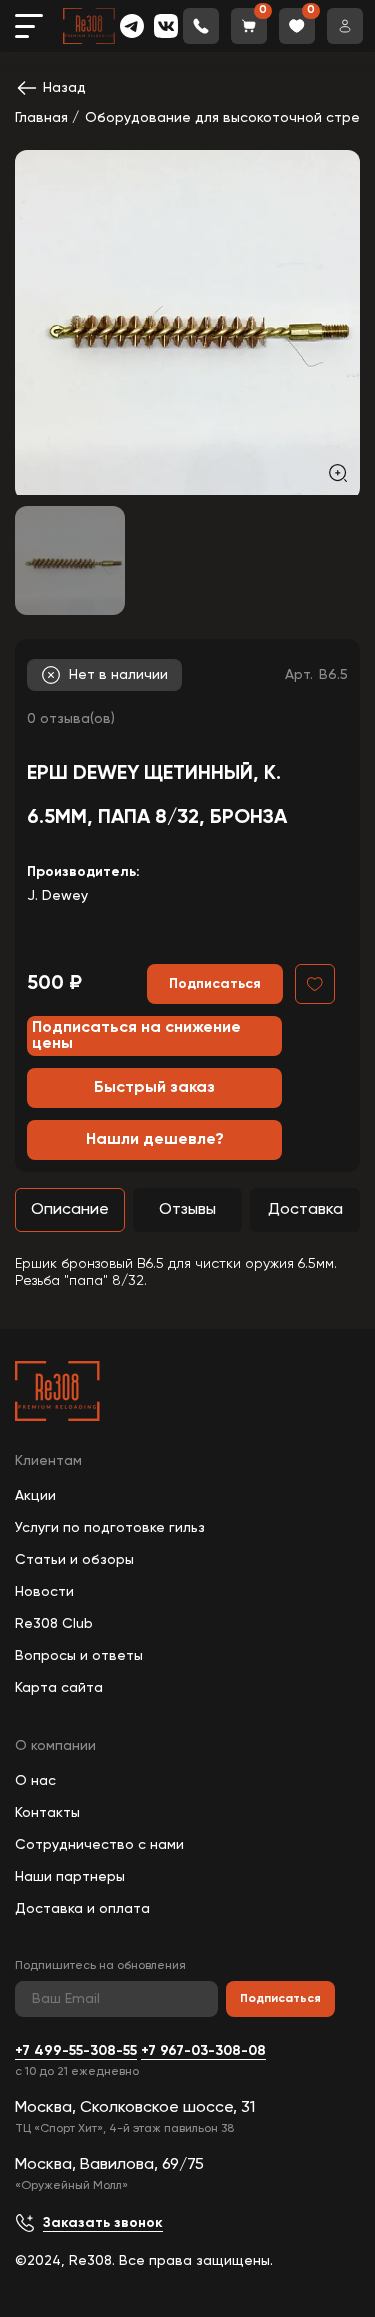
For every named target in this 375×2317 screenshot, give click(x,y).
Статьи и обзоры (74, 1560)
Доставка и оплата (82, 1909)
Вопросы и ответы (79, 1656)
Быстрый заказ (154, 1088)
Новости (44, 1592)
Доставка (305, 1210)
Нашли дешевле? (155, 1140)
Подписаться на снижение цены (136, 1036)
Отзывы (187, 1210)
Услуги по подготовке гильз (110, 1528)
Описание (70, 1210)
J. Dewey (57, 896)
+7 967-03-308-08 (203, 2051)
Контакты (47, 1813)
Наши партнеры (70, 1877)
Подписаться (280, 1999)
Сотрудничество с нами (99, 1845)
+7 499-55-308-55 (76, 2051)
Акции (35, 1496)
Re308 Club (54, 1624)
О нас (35, 1781)
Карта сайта (59, 1688)
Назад (64, 88)
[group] (187, 322)
